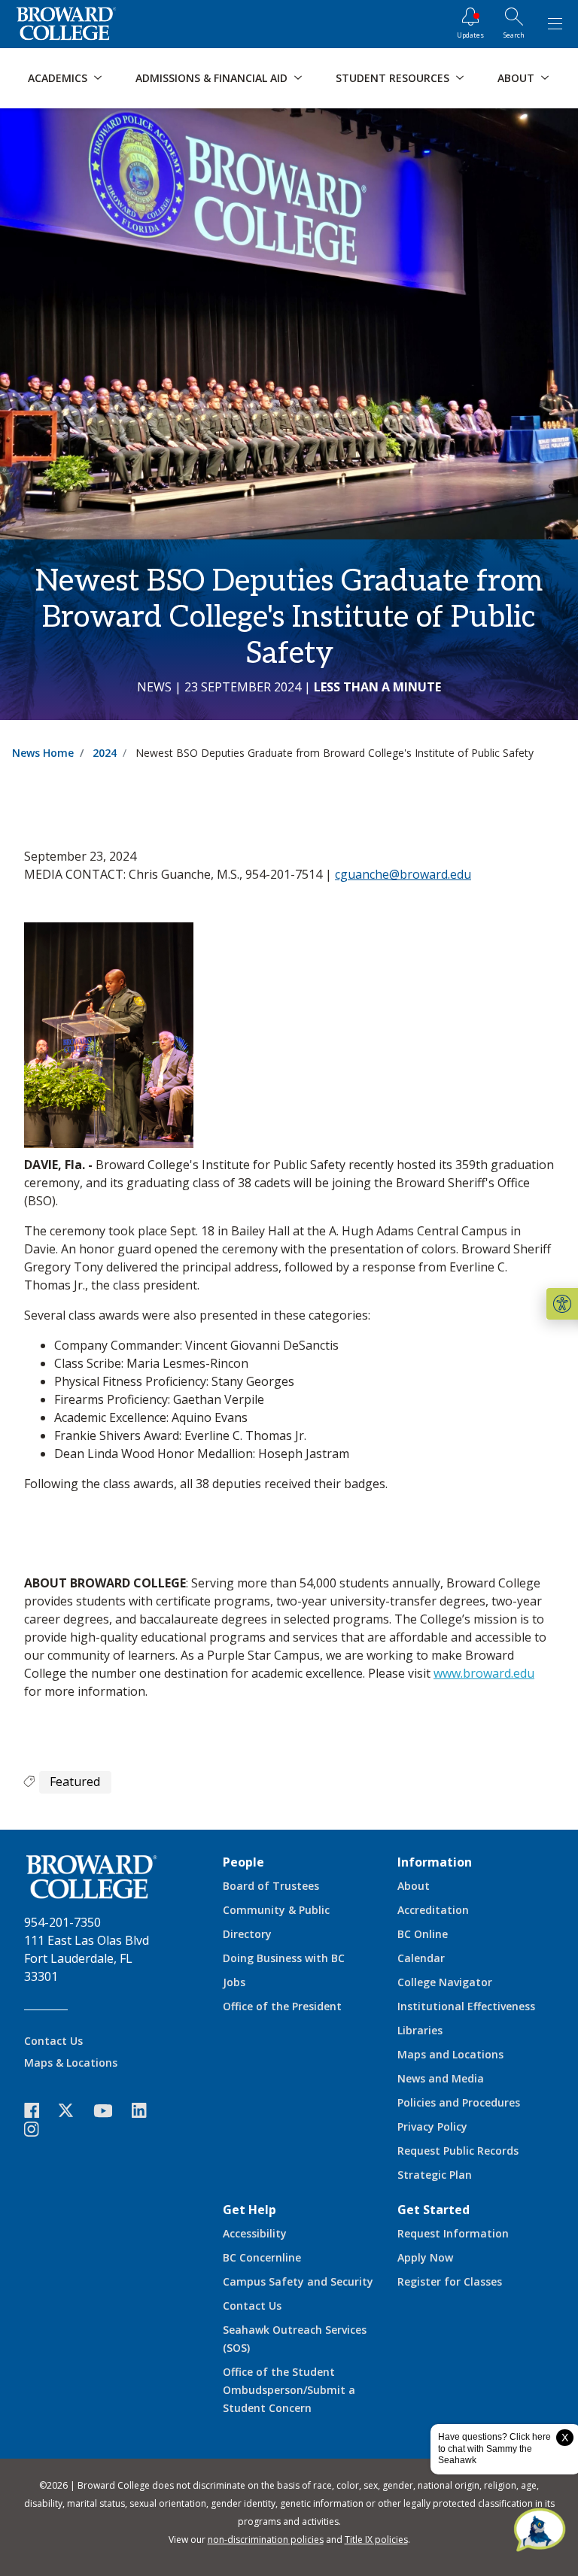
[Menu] (555, 24)
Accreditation (433, 1910)
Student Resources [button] (392, 78)
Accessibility (255, 2233)
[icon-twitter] (74, 2111)
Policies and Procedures (459, 2102)
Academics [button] (58, 78)
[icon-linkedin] (147, 2111)
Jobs (234, 1982)
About (414, 1886)
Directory (247, 1934)
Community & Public (276, 1910)
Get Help (249, 2210)
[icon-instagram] (39, 2129)
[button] (562, 1304)
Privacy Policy (432, 2126)
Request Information (453, 2233)
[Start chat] (540, 2531)
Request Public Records (458, 2151)
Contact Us (53, 2041)
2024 (105, 753)
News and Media (441, 2078)
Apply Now (425, 2257)
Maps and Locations (450, 2054)
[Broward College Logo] (66, 24)
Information (435, 1862)
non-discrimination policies (266, 2540)
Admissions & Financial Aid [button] (211, 78)
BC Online (423, 1934)
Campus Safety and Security (298, 2281)
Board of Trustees (271, 1886)
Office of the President (282, 2006)
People (243, 1862)
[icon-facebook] (39, 2111)
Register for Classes (450, 2281)
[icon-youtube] (110, 2110)
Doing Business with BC (284, 1958)
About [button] (516, 78)
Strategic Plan (435, 2175)
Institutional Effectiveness (466, 2006)
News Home (43, 753)
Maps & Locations (71, 2063)
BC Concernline (262, 2257)
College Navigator (445, 1982)
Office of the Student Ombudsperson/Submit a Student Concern (289, 2390)
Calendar (421, 1958)
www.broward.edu (484, 1673)
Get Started (433, 2210)
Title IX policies (376, 2540)
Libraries (420, 2030)
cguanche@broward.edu (403, 874)
